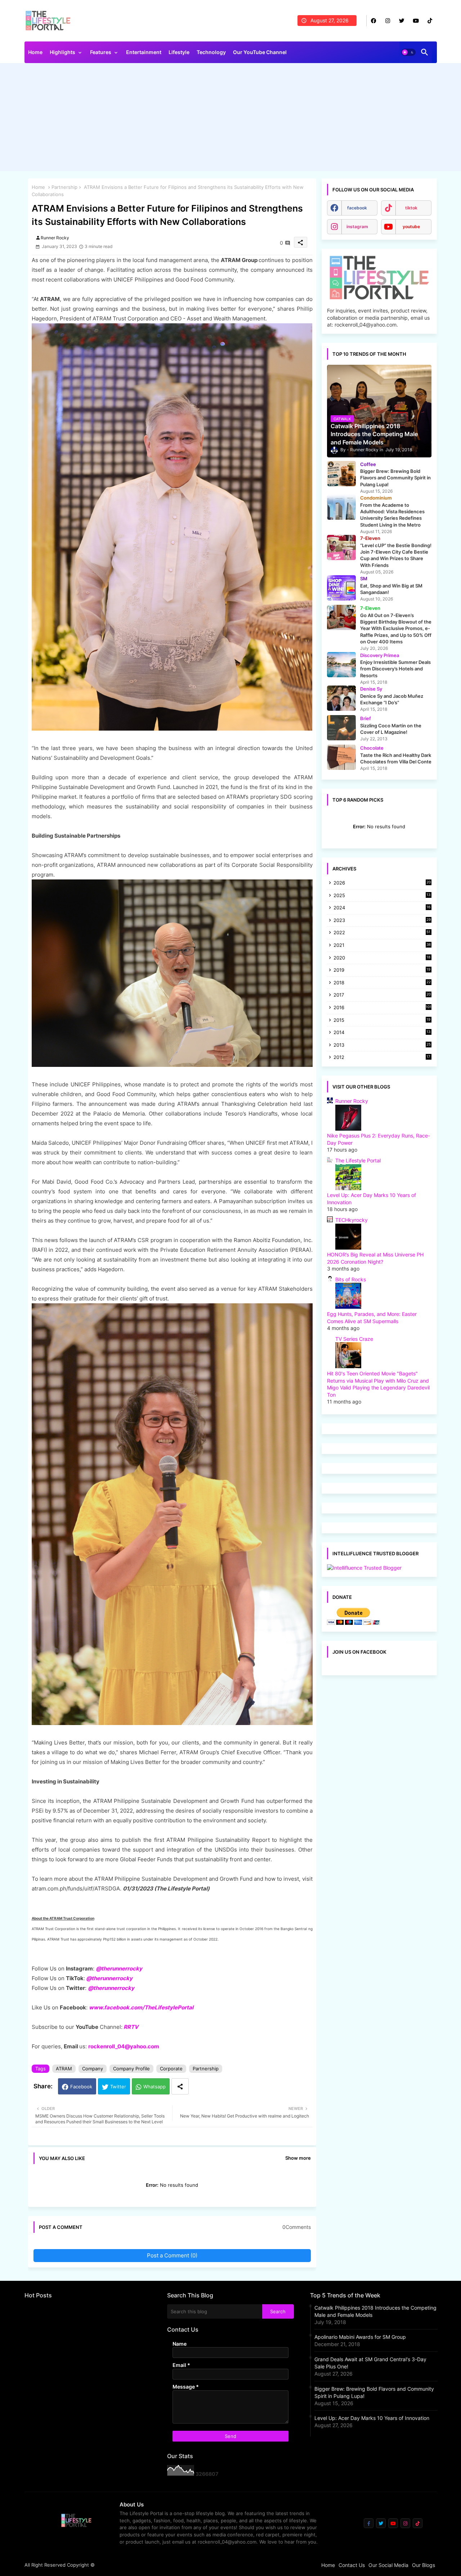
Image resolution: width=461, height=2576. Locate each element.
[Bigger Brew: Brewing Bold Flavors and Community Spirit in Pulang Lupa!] (341, 474)
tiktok (411, 208)
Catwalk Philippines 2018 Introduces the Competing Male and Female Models (375, 2311)
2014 (382, 1033)
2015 (382, 1021)
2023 (382, 921)
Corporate (171, 2069)
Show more (298, 2158)
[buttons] (374, 21)
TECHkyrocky (352, 1220)
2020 (382, 958)
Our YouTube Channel (260, 52)
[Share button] (180, 2086)
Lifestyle (179, 52)
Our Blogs (424, 2565)
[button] (408, 52)
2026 (382, 883)
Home (35, 52)
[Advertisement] (231, 119)
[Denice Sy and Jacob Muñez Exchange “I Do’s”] (341, 698)
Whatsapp (155, 2087)
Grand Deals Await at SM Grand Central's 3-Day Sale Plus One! (370, 2363)
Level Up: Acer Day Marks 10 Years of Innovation (372, 2418)
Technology (211, 52)
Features (101, 52)
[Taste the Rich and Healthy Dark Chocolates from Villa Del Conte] (341, 757)
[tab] (35, 54)
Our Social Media (388, 2565)
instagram (357, 227)
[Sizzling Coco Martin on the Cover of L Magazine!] (341, 728)
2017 (382, 995)
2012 (382, 1058)
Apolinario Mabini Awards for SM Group (360, 2337)
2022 (382, 933)
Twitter (118, 2087)
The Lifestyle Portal (358, 1160)
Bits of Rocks (351, 1279)
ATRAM (64, 2069)
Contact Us (352, 2565)
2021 (382, 946)
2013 (382, 1045)
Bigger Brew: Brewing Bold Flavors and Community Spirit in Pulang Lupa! (374, 2392)
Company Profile (131, 2069)
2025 (382, 896)
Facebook (81, 2087)
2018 (382, 983)
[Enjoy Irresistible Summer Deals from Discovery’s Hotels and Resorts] (341, 665)
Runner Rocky (352, 1101)
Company (93, 2069)
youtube (411, 227)
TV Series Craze (354, 1339)
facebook (357, 208)
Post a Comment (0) (172, 2255)
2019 (382, 970)
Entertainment (144, 52)
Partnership (64, 187)
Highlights (62, 52)
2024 (382, 908)
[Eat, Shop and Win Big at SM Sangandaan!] (341, 588)
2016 (382, 1007)
